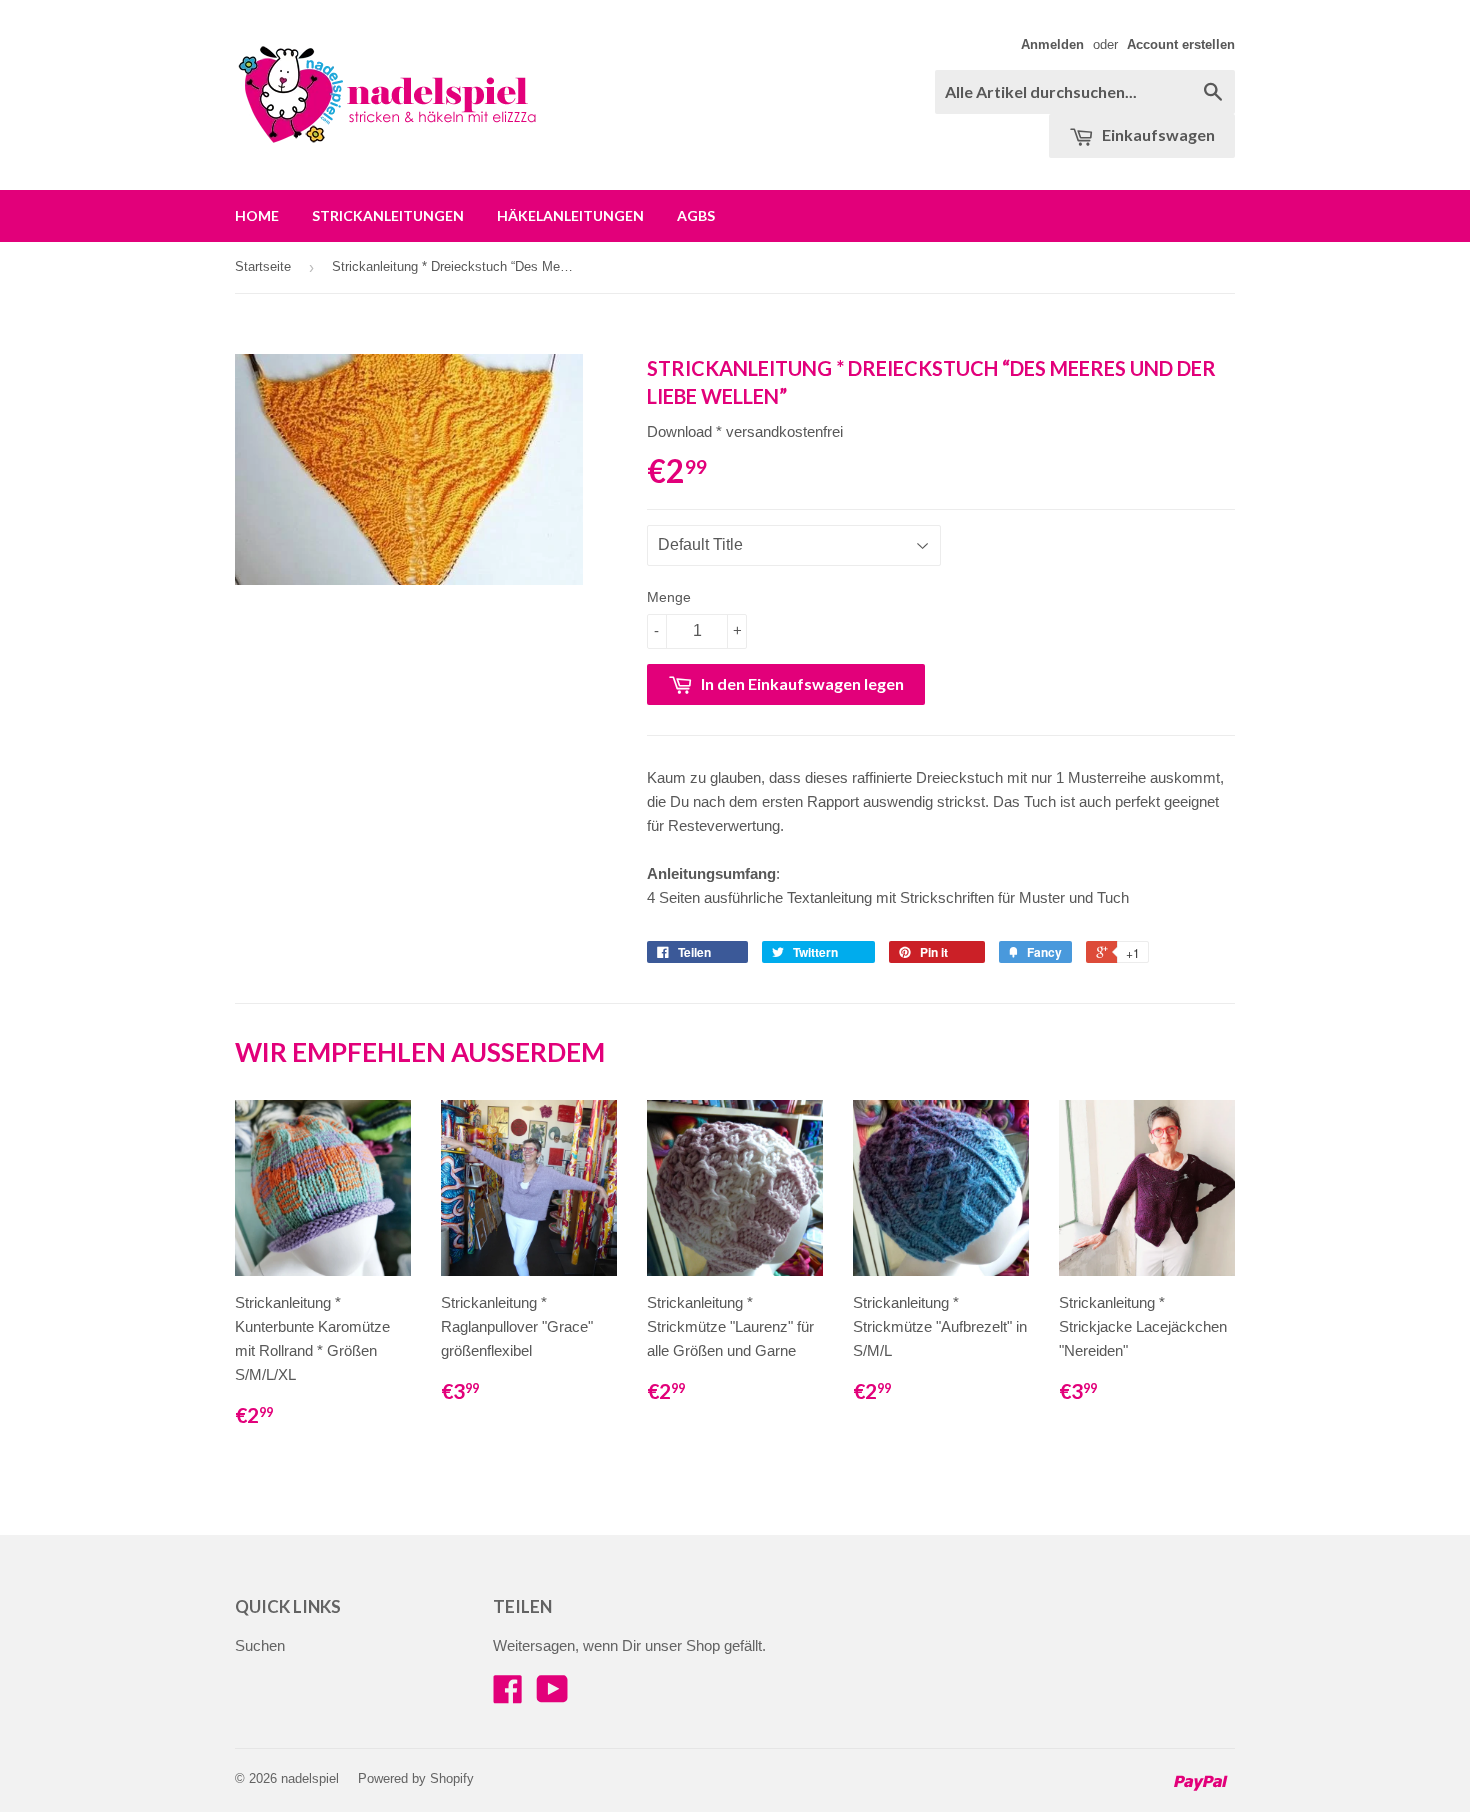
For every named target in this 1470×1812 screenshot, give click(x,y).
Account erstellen (1181, 44)
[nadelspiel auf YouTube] (552, 1695)
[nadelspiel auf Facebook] (508, 1695)
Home (257, 215)
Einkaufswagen (1157, 134)
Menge (669, 597)
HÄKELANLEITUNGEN (570, 215)
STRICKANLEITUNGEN (388, 215)
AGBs (696, 215)
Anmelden (1052, 44)
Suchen (260, 1645)
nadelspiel (310, 1778)
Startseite (263, 266)
